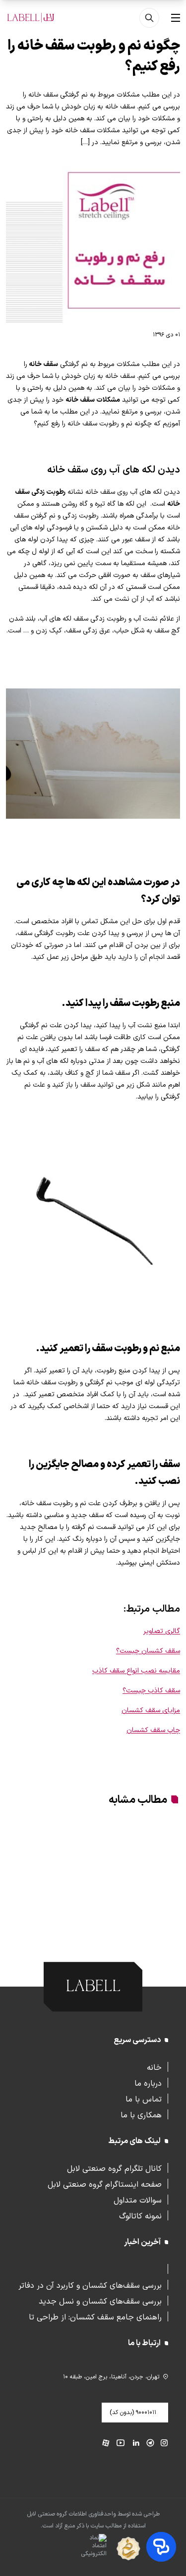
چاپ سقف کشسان (153, 1730)
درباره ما (148, 2083)
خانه (154, 2067)
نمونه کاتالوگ (140, 2215)
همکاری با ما (141, 2114)
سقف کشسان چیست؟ (148, 1651)
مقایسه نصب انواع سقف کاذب (136, 1671)
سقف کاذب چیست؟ (151, 1691)
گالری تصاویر (162, 1631)
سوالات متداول (138, 2200)
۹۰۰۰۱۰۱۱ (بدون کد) (133, 2413)
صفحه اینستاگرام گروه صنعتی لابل (105, 2184)
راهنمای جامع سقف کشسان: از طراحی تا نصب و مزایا (95, 2316)
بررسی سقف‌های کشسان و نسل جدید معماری (100, 2301)
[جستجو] (149, 18)
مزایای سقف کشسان (151, 1710)
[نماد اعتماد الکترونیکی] (76, 2549)
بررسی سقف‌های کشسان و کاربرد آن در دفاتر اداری (90, 2285)
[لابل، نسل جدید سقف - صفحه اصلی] (31, 18)
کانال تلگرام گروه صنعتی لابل (114, 2168)
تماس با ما (144, 2099)
